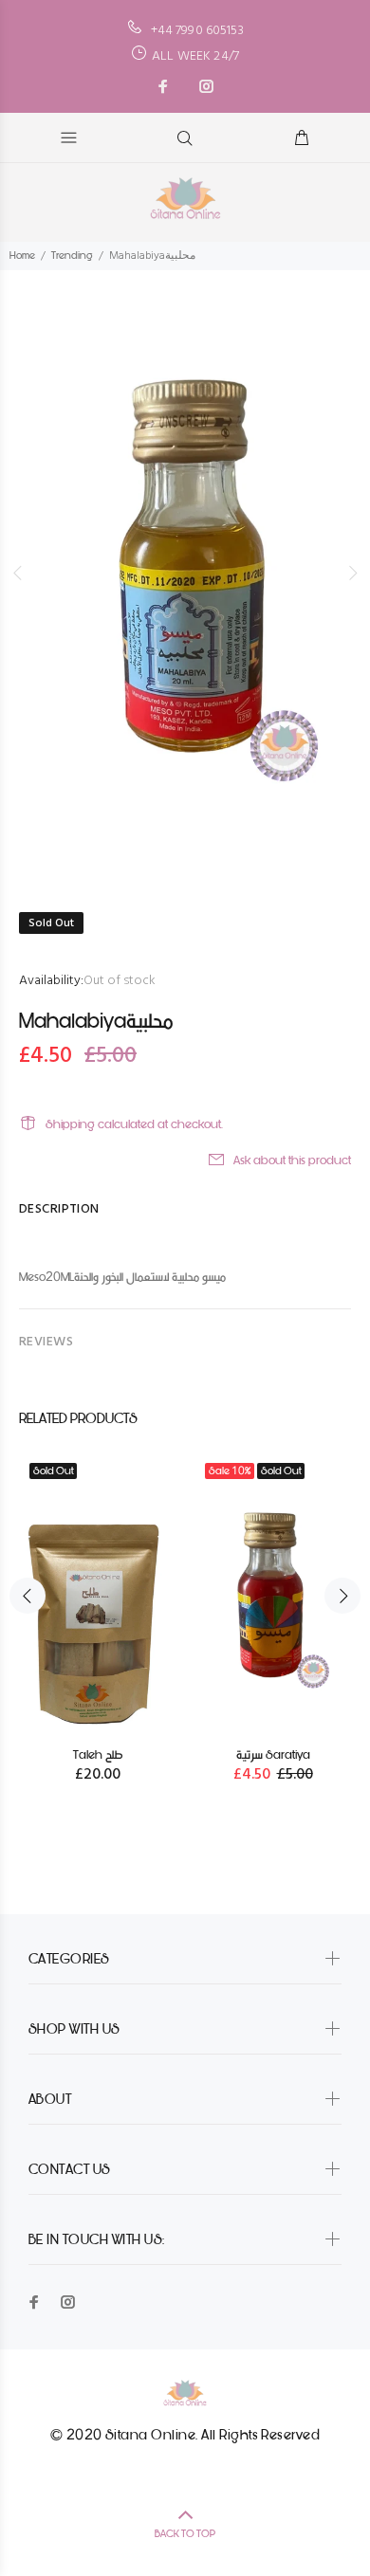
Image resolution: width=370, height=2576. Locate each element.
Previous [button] (18, 573)
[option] (185, 573)
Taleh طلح (98, 1754)
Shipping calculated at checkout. (134, 1124)
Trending (72, 256)
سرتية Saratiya (273, 1754)
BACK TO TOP (185, 2534)
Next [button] (352, 573)
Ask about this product (292, 1160)
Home (22, 256)
